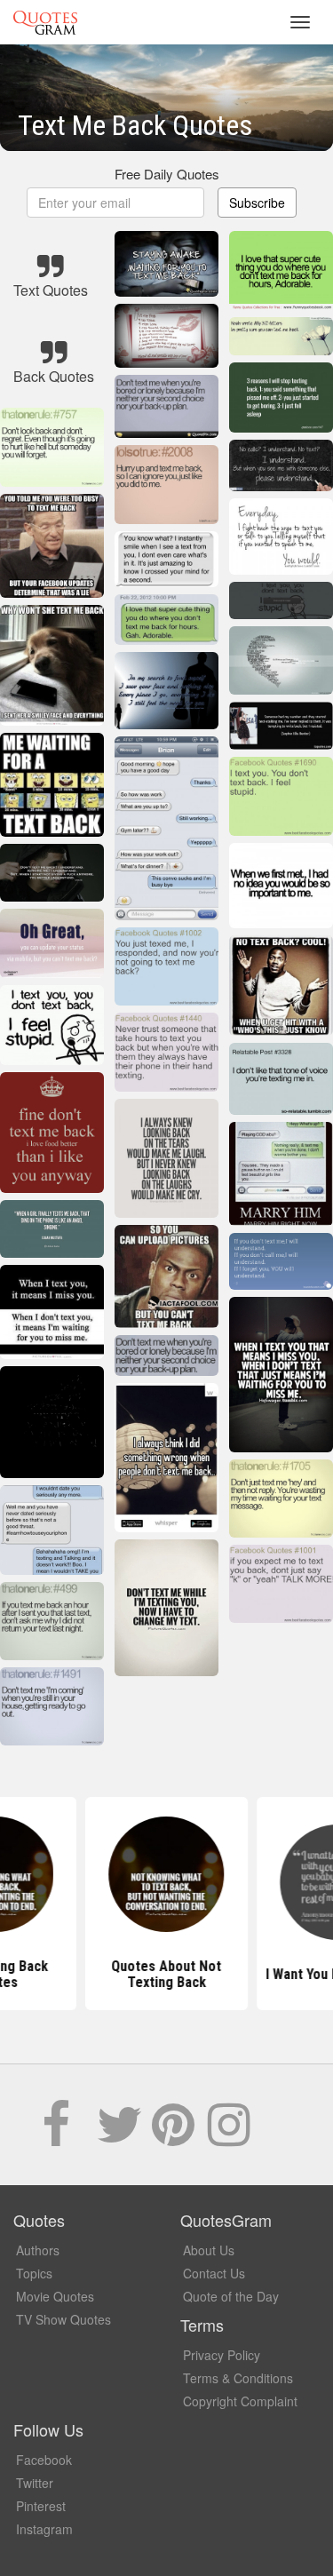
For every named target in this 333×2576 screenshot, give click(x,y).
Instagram (44, 2529)
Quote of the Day (231, 2296)
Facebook (44, 2460)
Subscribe (257, 203)
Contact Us (214, 2273)
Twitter (35, 2483)
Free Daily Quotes (167, 174)
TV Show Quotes (63, 2319)
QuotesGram (45, 22)
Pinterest (41, 2506)
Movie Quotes (55, 2296)
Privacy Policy (222, 2355)
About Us (209, 2250)
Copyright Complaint (240, 2401)
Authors (38, 2250)
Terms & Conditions (238, 2378)
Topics (34, 2273)
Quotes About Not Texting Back (167, 1974)
